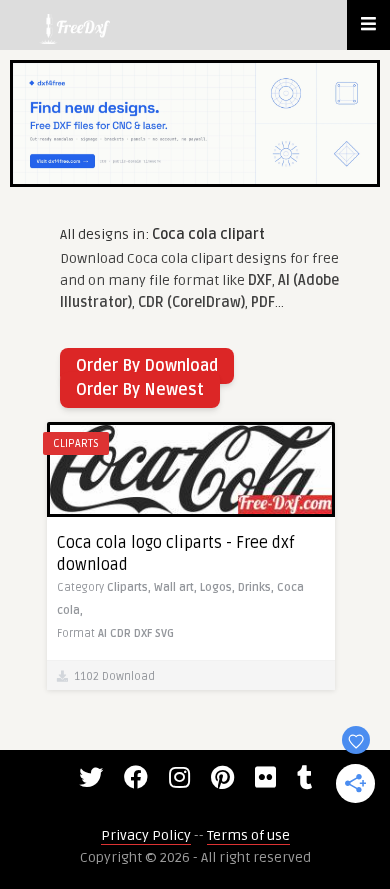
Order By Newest (140, 390)
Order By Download (147, 366)
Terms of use (248, 835)
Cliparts (76, 443)
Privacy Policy (146, 835)
